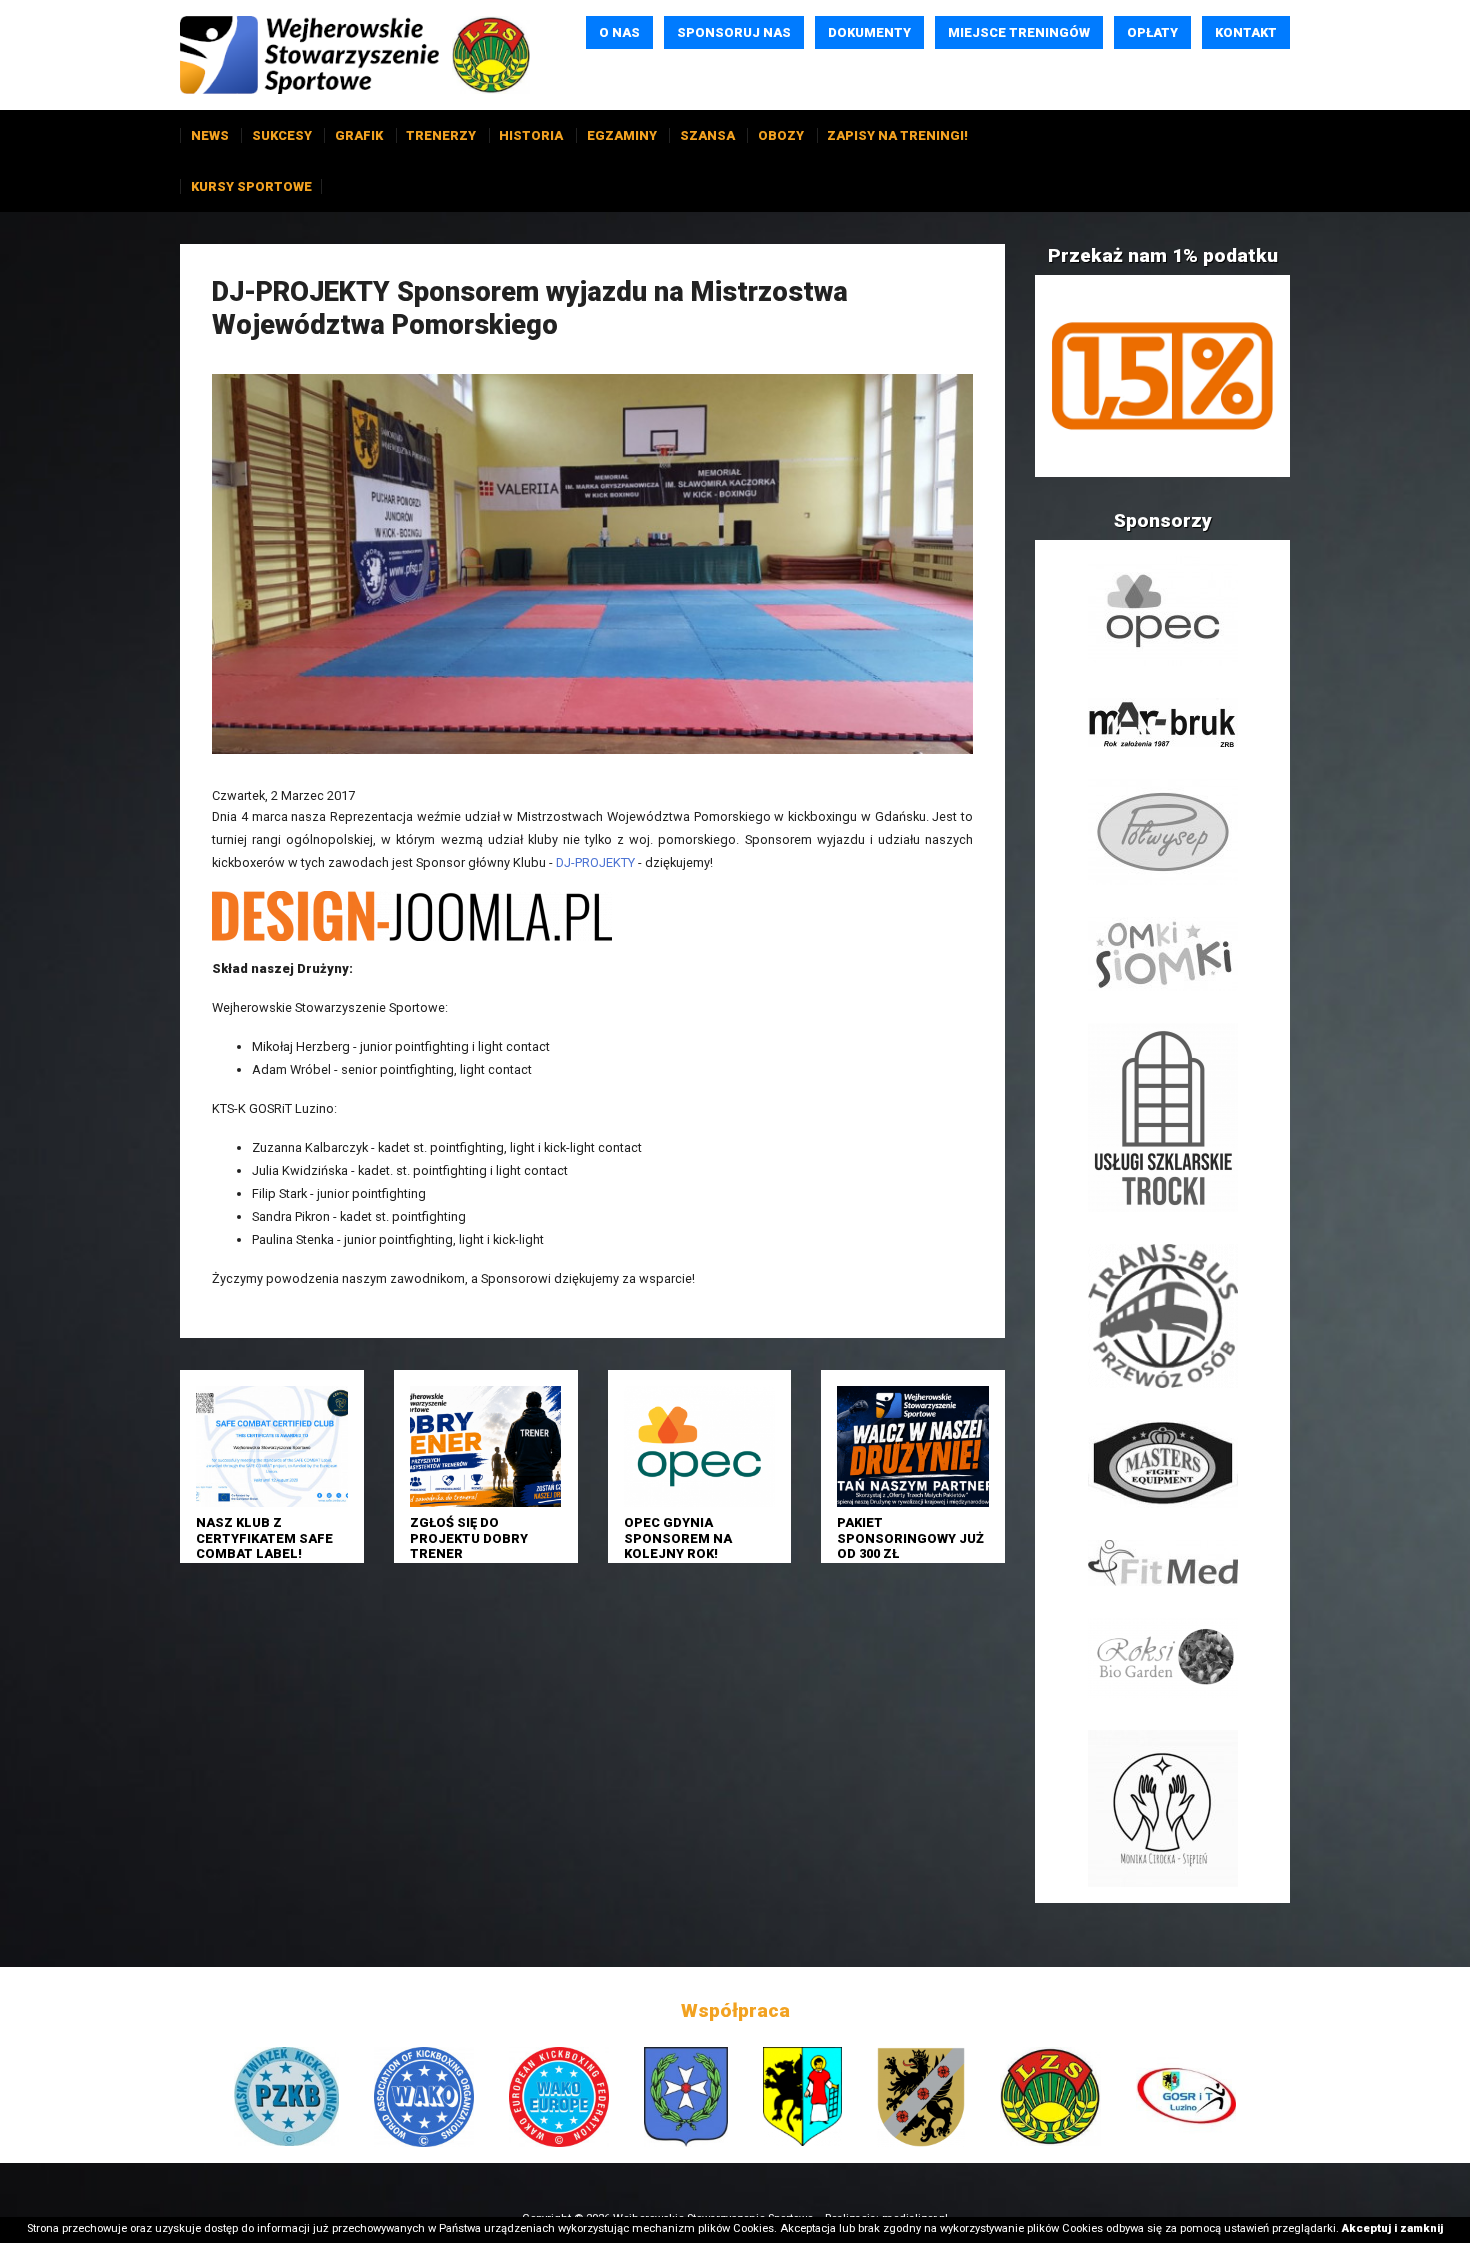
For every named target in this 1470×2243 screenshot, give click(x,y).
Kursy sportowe (251, 186)
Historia (531, 135)
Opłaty (1152, 32)
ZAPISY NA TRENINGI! (897, 135)
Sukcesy (282, 135)
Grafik (359, 135)
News (210, 135)
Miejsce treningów (1019, 32)
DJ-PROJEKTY (595, 862)
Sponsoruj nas (734, 32)
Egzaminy (622, 135)
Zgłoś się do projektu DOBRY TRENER (469, 1538)
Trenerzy (441, 135)
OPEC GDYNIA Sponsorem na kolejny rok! (678, 1538)
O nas (619, 32)
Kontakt (1246, 32)
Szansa (707, 135)
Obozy (781, 135)
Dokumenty (869, 32)
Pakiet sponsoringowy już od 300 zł (910, 1538)
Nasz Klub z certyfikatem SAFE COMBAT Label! (264, 1538)
